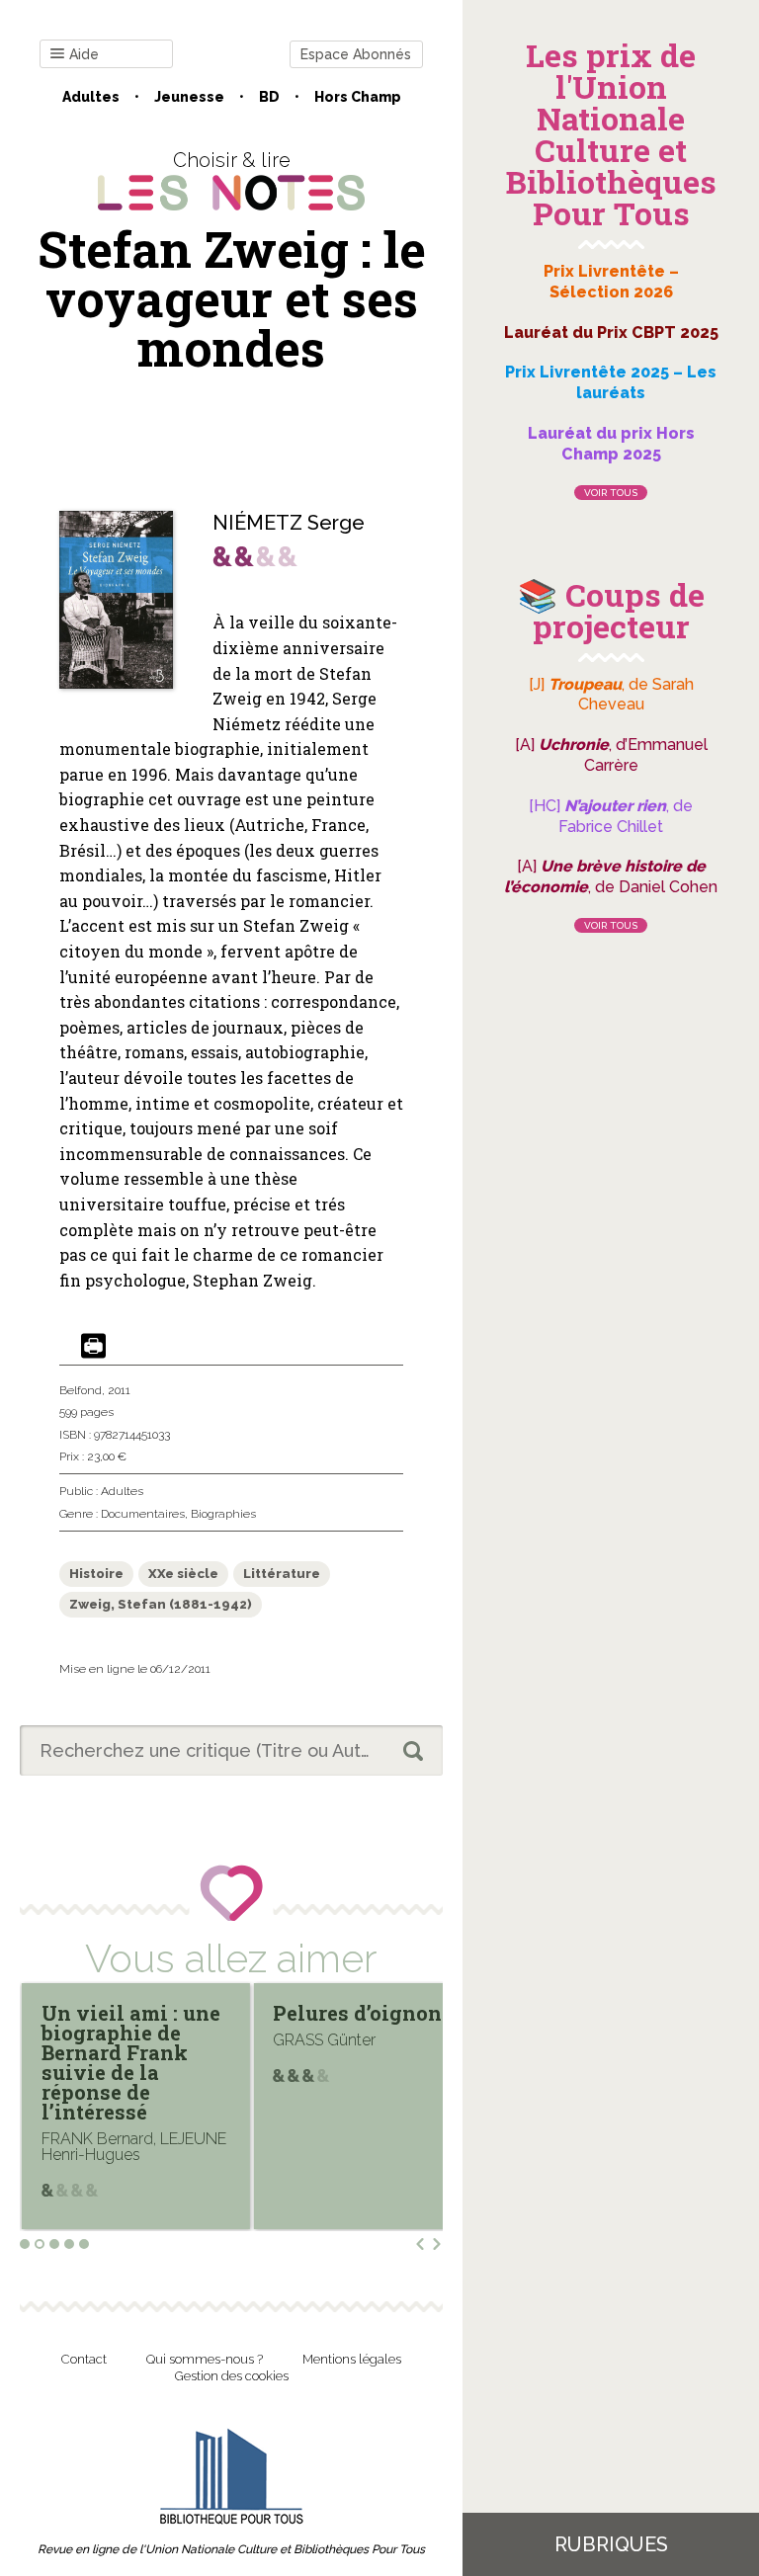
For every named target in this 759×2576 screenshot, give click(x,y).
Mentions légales (352, 2359)
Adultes (91, 97)
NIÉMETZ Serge (289, 523)
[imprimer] (93, 1347)
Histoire (96, 1574)
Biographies (223, 1514)
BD (269, 97)
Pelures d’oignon (132, 2013)
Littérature (282, 1574)
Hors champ (358, 97)
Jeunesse (189, 97)
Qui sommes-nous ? (205, 2359)
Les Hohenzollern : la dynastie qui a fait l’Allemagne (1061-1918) (368, 2042)
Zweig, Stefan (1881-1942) (161, 1604)
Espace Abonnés (356, 54)
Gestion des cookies (232, 2376)
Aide (84, 54)
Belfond (81, 1390)
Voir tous (611, 493)
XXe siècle (183, 1574)
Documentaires (143, 1514)
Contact (84, 2359)
